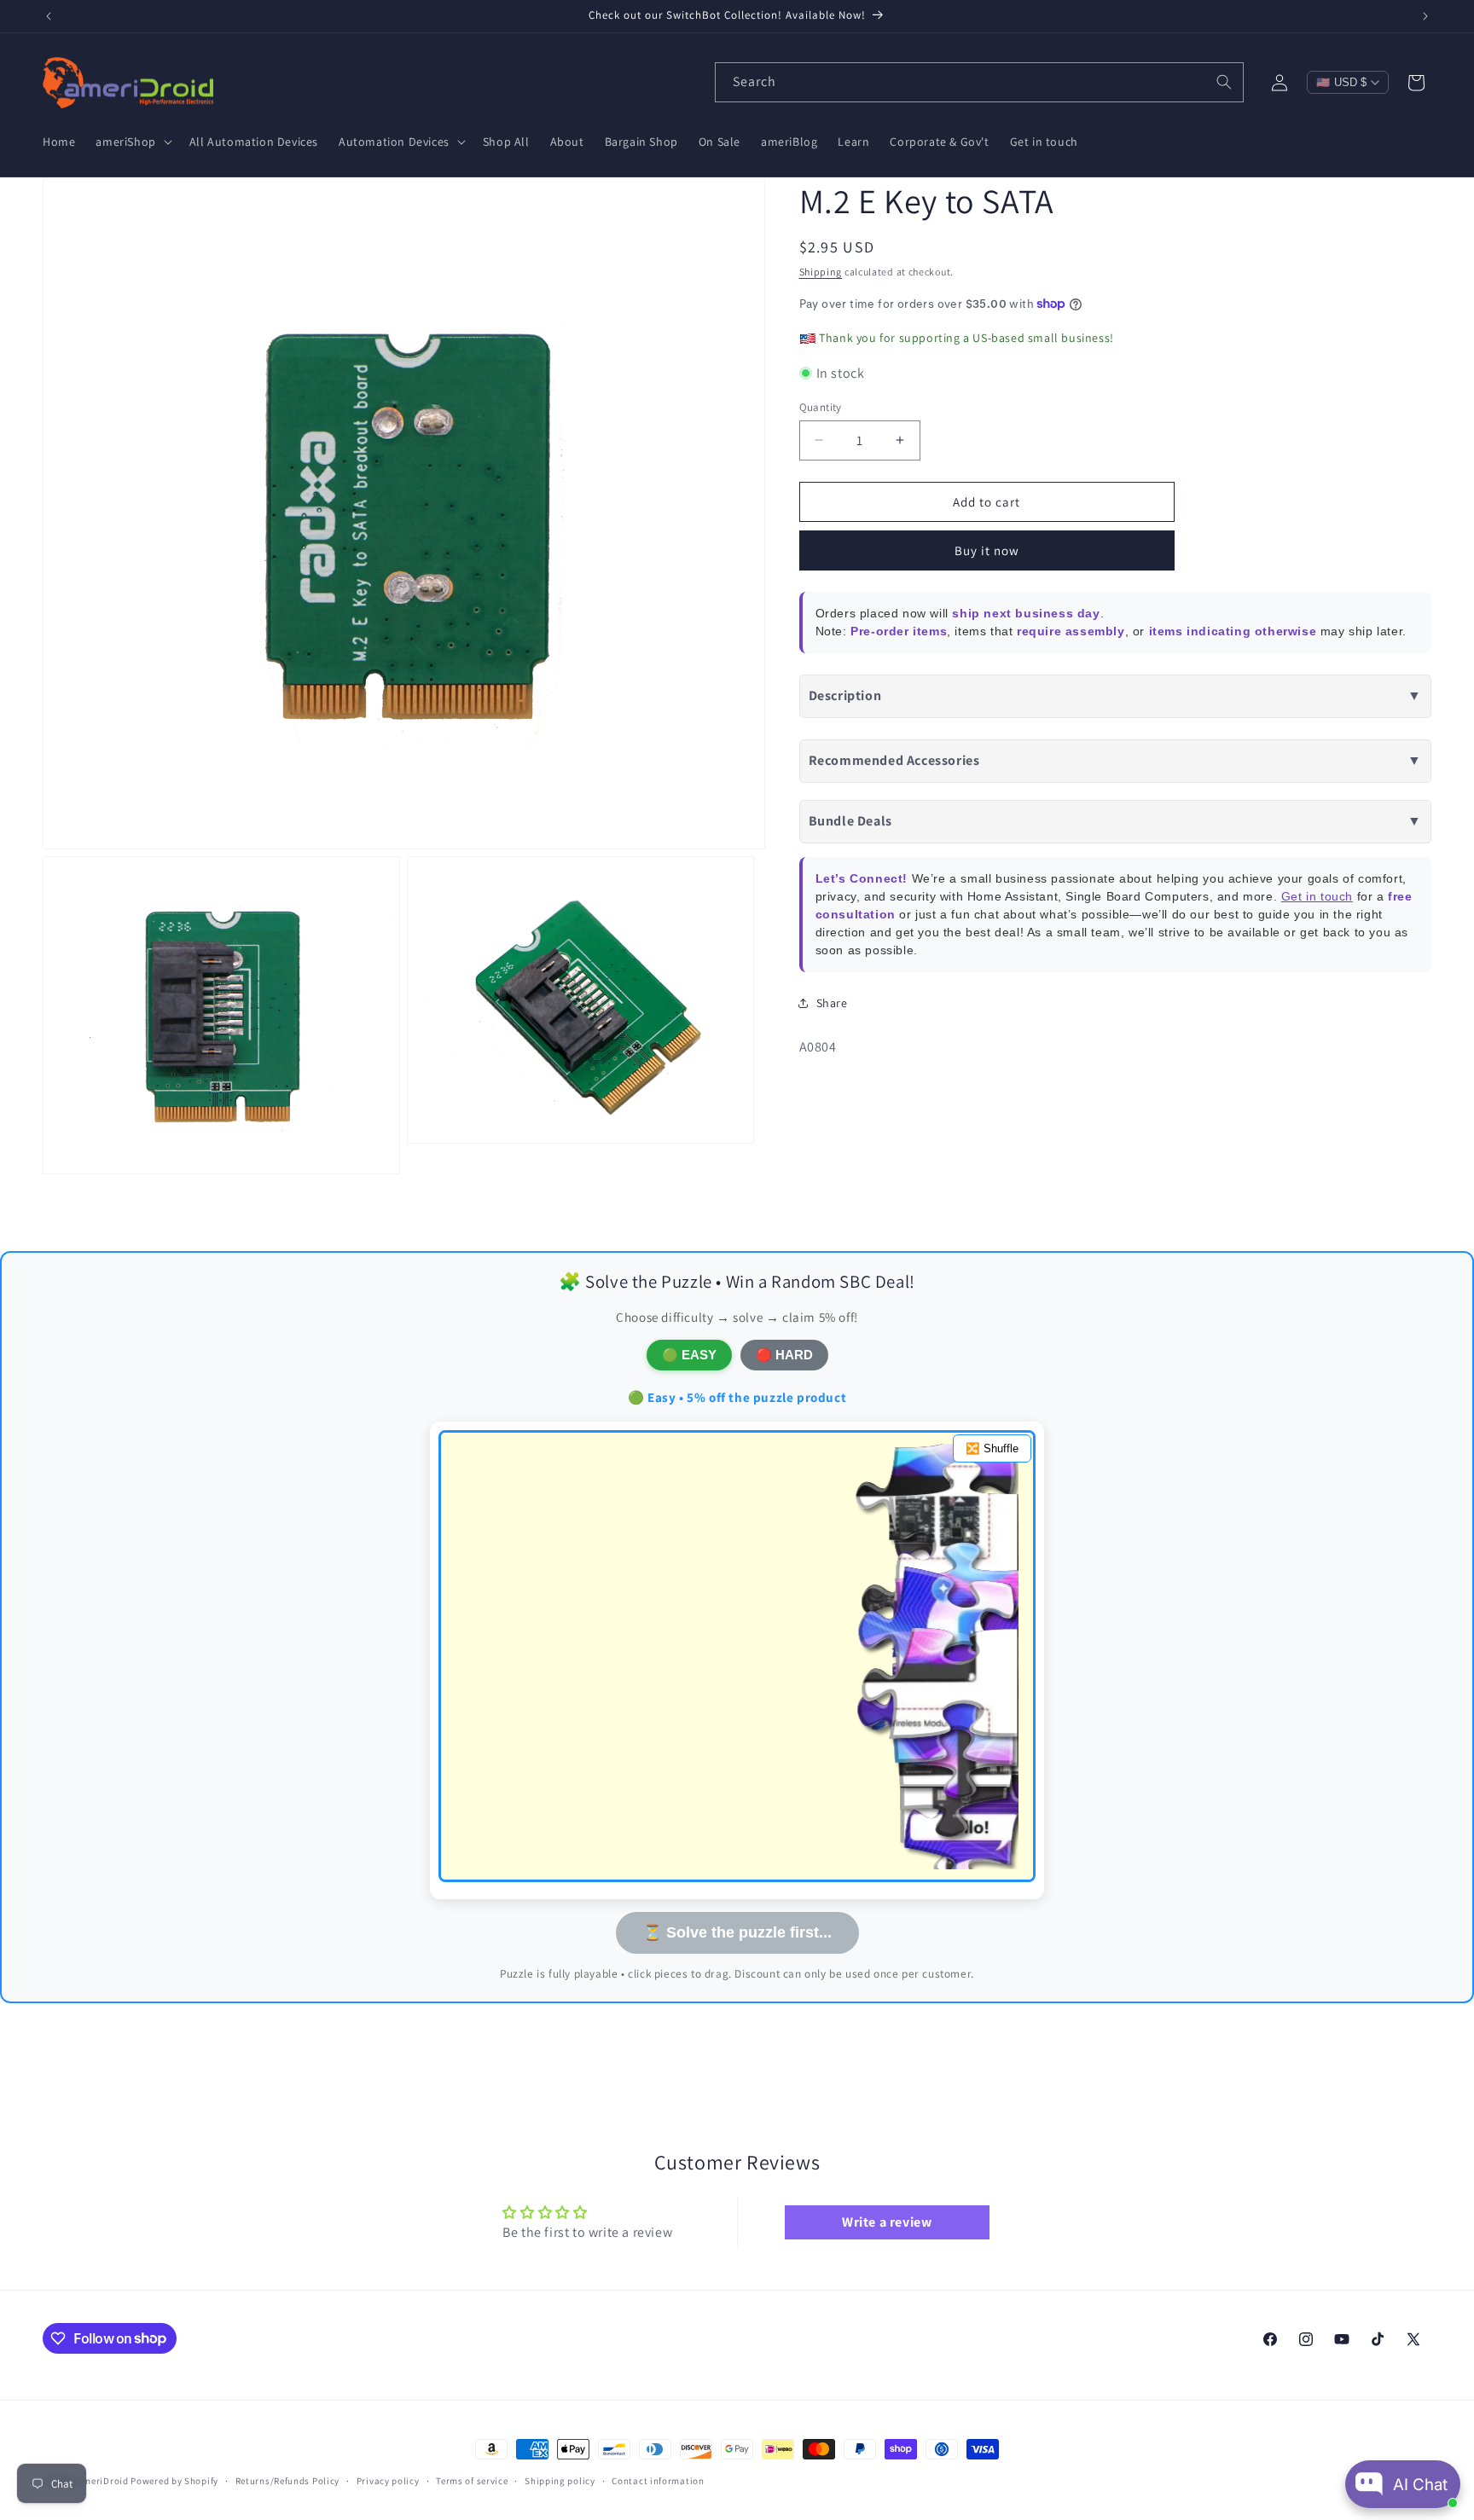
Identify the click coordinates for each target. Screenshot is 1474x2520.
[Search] (1224, 82)
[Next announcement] (1425, 16)
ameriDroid (103, 2481)
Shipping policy (560, 2480)
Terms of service (472, 2480)
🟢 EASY (689, 1355)
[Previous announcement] (49, 16)
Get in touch (1317, 895)
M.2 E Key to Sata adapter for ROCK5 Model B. (1111, 702)
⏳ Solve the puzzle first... (737, 1932)
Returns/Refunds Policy (287, 2480)
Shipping (821, 272)
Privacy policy (388, 2480)
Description (1115, 695)
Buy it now (987, 550)
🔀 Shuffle (992, 1448)
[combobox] (979, 82)
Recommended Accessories (1115, 759)
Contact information (658, 2480)
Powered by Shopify (174, 2481)
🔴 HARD (784, 1355)
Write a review (887, 2223)
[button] (132, 142)
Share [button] (832, 1002)
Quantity (821, 406)
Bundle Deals (1115, 820)
